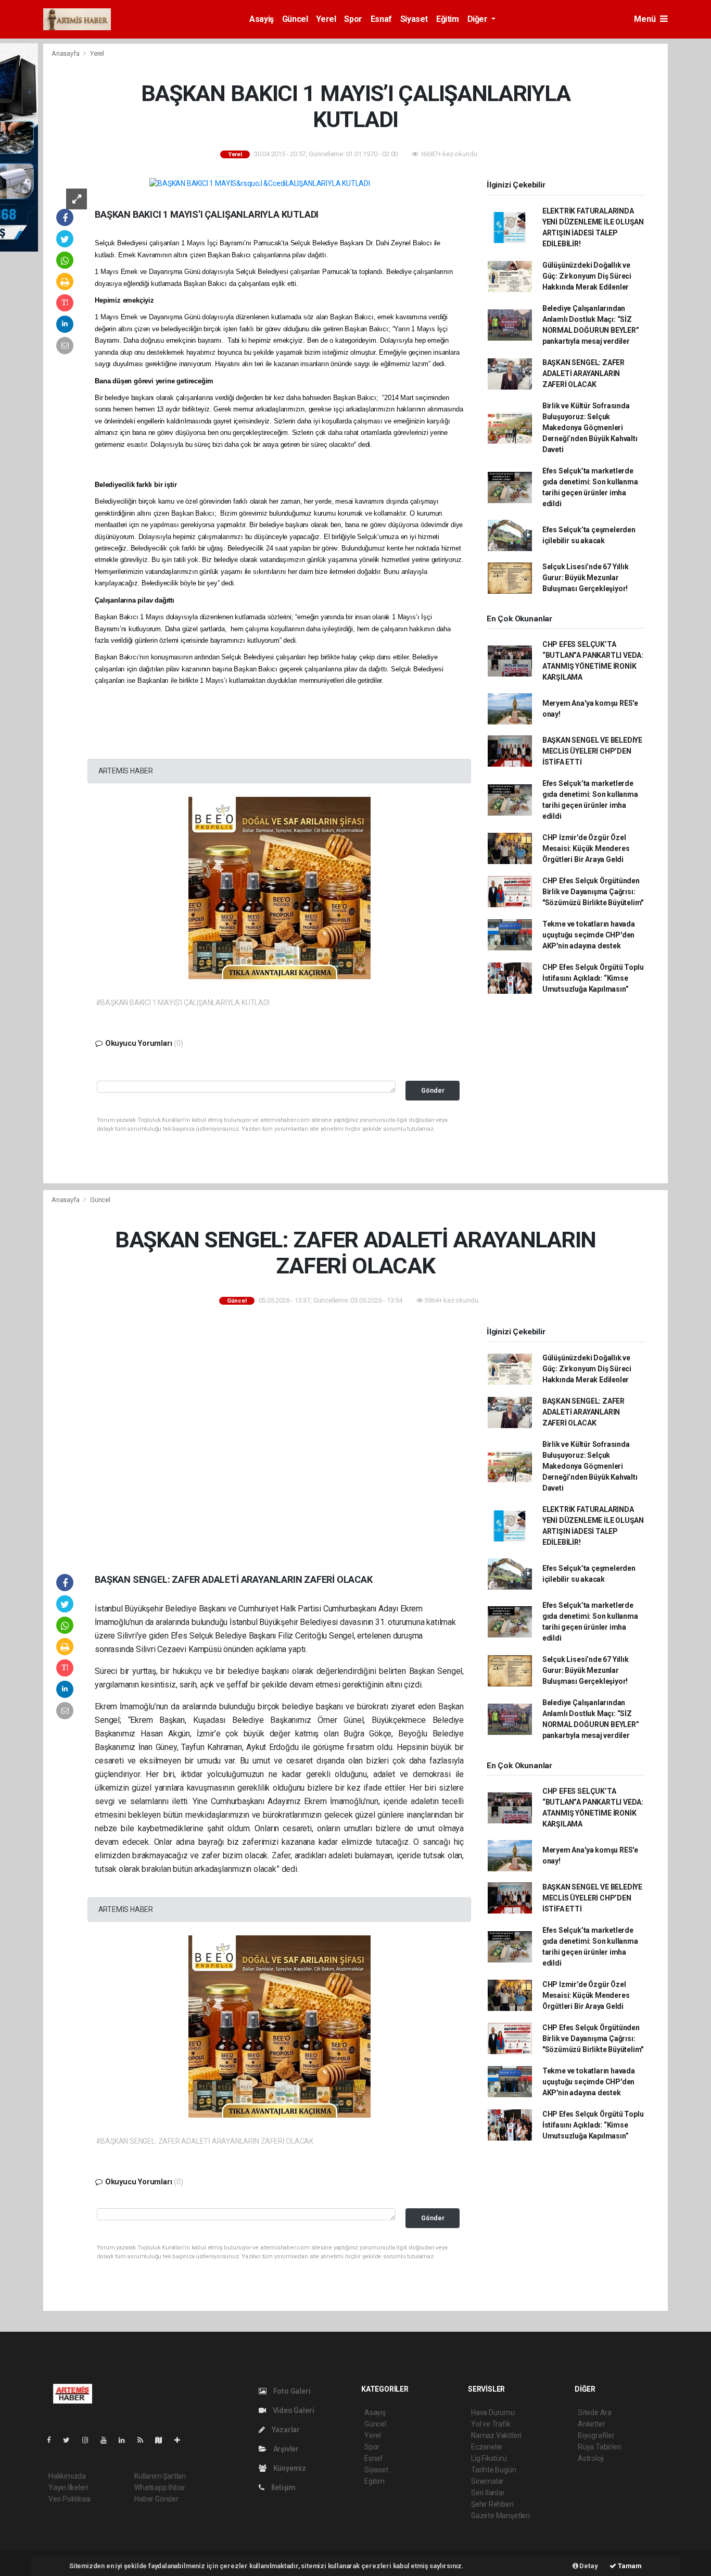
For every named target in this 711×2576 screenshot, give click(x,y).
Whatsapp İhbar (160, 2487)
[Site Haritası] (163, 2440)
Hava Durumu (493, 2412)
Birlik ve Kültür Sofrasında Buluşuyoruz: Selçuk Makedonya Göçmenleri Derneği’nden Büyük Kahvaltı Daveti (590, 428)
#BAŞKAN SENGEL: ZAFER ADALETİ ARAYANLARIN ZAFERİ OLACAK (205, 2141)
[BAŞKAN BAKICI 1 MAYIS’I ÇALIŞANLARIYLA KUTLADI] (260, 183)
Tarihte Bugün (494, 2470)
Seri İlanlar (488, 2493)
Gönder (433, 1090)
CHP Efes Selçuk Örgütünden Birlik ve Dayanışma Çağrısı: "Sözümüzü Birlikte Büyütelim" (593, 892)
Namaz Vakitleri (496, 2435)
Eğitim (448, 19)
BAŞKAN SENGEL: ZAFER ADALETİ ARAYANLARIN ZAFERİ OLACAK (583, 373)
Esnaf (381, 19)
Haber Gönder (156, 2499)
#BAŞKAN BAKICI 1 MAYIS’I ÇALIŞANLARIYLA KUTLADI (183, 1003)
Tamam (629, 2566)
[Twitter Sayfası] (71, 2440)
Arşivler (285, 2449)
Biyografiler (596, 2435)
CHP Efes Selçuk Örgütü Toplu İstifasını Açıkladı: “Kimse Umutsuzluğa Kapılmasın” (593, 978)
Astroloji (591, 2458)
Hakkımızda (67, 2476)
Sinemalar (487, 2481)
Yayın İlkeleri (68, 2487)
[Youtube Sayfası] (108, 2440)
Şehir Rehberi (492, 2504)
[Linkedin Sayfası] (126, 2440)
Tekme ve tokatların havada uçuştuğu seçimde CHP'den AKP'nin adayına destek (589, 935)
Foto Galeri (291, 2391)
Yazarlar (285, 2430)
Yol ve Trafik (491, 2424)
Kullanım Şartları (160, 2476)
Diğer (479, 19)
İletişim (283, 2487)
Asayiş (262, 19)
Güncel (295, 19)
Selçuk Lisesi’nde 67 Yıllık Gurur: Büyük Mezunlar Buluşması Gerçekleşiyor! (586, 578)
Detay (588, 2566)
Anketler (591, 2424)
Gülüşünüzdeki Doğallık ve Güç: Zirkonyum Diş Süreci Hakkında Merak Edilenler (587, 276)
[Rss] (144, 2440)
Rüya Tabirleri (599, 2447)
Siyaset (414, 19)
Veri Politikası (69, 2499)
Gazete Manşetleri (500, 2516)
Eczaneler (487, 2447)
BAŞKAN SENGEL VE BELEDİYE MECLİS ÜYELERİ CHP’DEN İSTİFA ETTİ (592, 751)
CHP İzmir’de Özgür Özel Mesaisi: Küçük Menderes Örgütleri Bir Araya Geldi (586, 848)
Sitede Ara (595, 2412)
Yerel (326, 19)
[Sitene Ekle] (181, 2440)
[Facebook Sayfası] (53, 2440)
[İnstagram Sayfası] (90, 2440)
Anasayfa (66, 53)
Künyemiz (289, 2468)
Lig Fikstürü (489, 2458)
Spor (353, 19)
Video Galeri (293, 2410)
